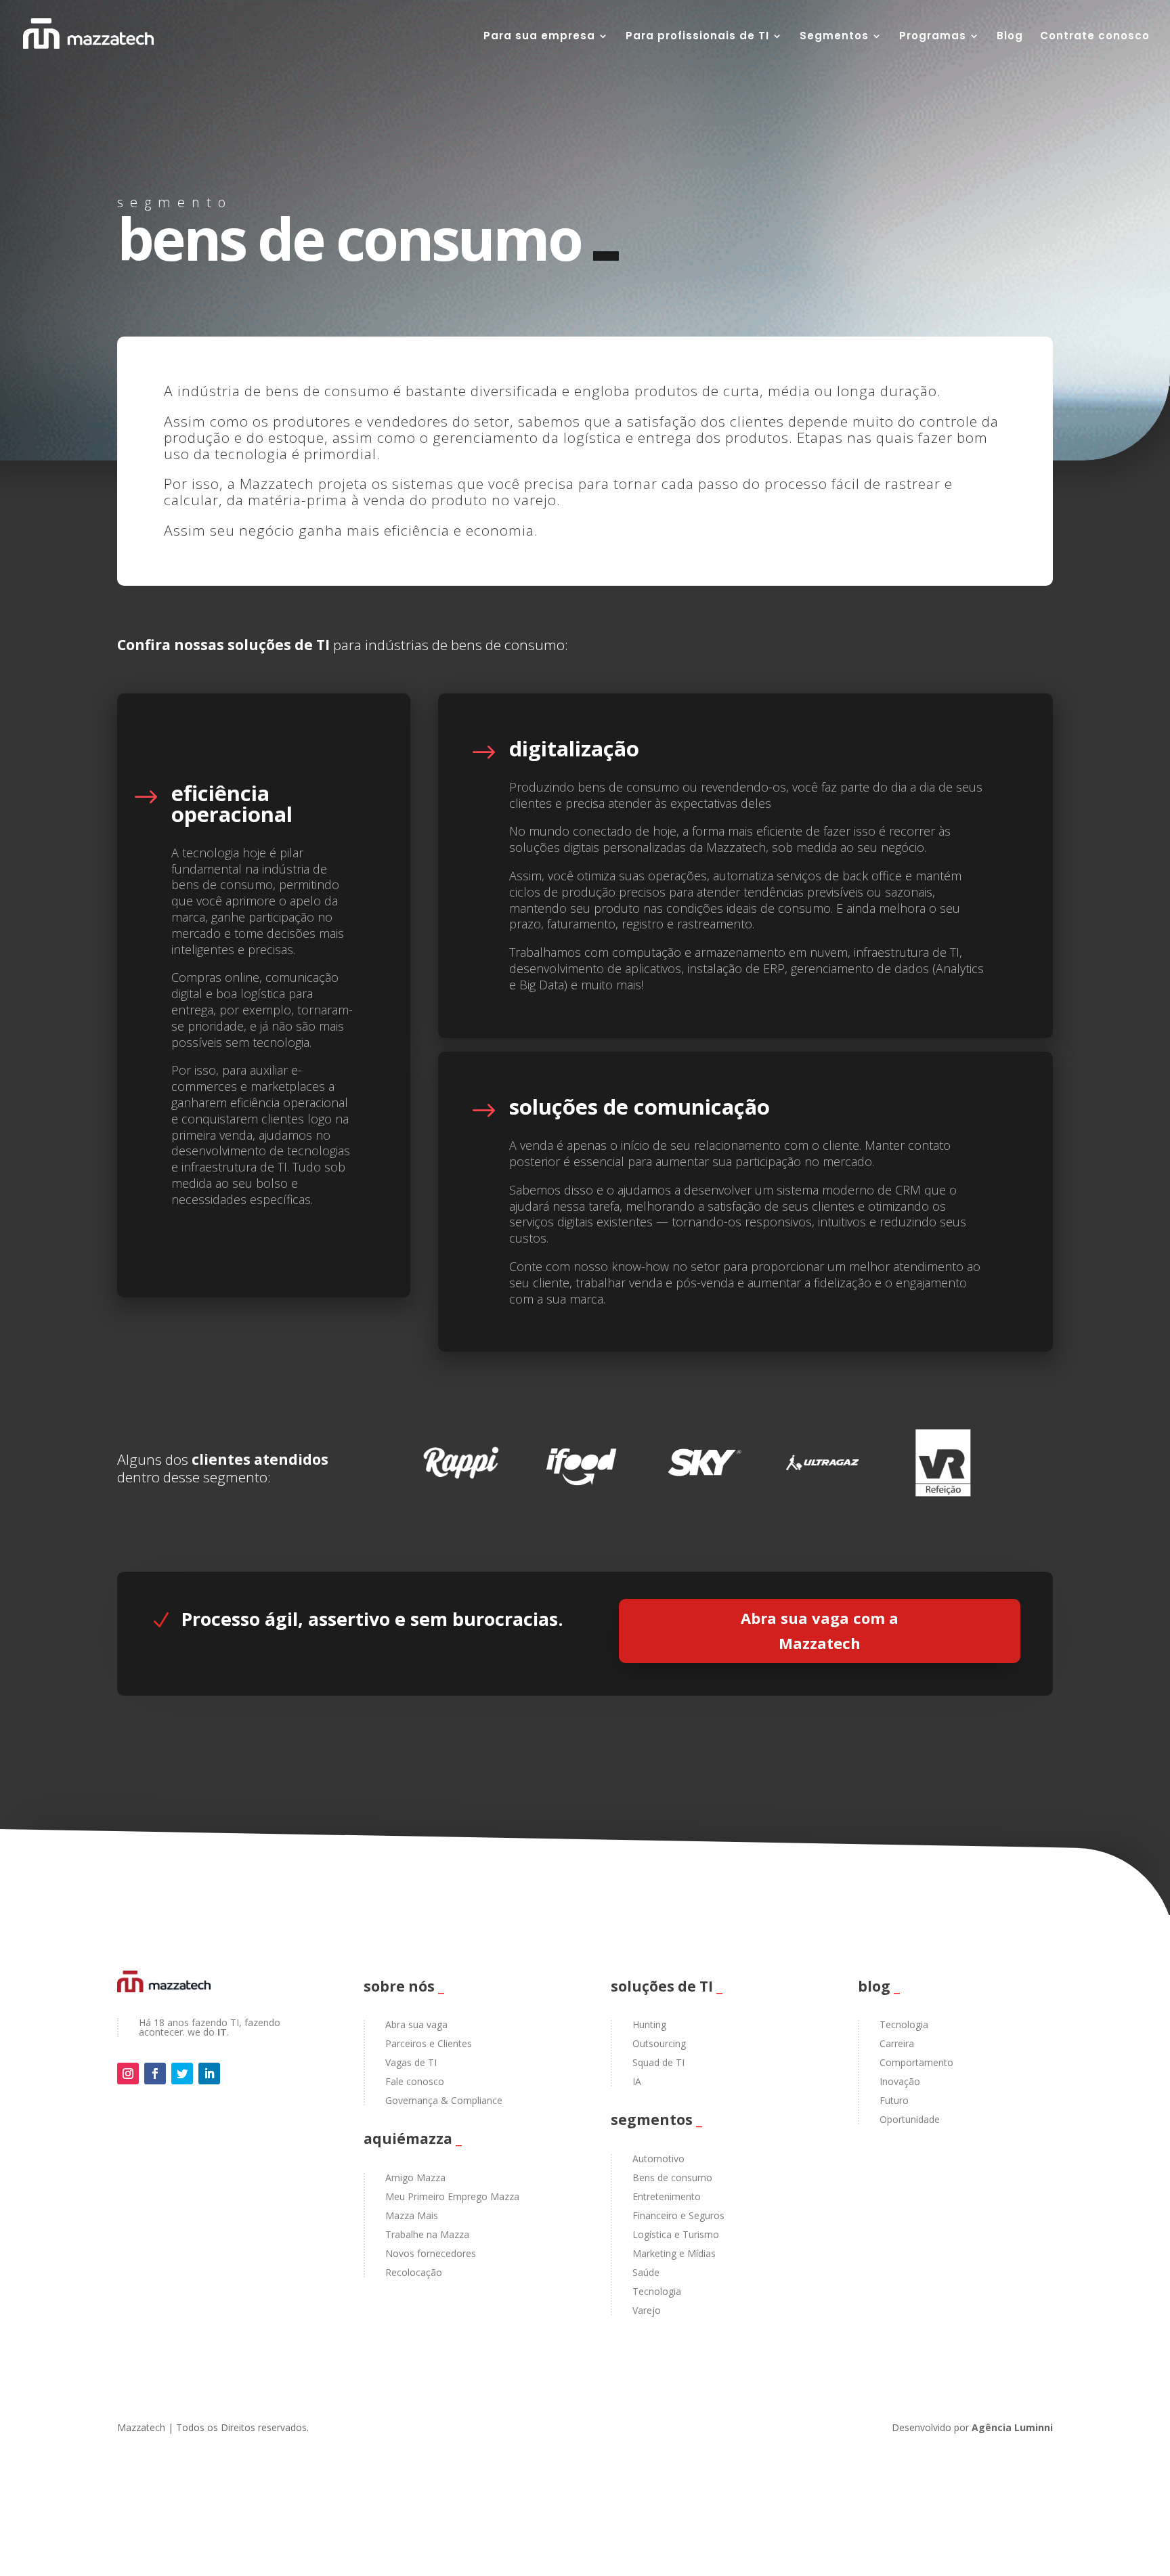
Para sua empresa (539, 37)
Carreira (897, 2043)
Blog (1010, 37)
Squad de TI (658, 2062)
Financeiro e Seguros (678, 2215)
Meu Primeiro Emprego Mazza (452, 2196)
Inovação (900, 2081)
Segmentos (834, 37)
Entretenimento (667, 2196)
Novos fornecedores (431, 2253)
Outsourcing (659, 2043)
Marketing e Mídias (674, 2253)
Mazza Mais (412, 2215)
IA (637, 2081)
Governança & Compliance (444, 2100)
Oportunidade (910, 2119)
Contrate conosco (1095, 37)
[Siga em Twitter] (182, 2074)
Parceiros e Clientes (429, 2043)
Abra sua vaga (416, 2024)
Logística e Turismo (676, 2234)
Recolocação (414, 2272)
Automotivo (658, 2159)
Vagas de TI (411, 2062)
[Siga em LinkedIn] (209, 2074)
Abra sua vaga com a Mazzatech (820, 1630)
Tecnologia (657, 2291)
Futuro (894, 2100)
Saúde (646, 2272)
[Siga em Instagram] (128, 2074)
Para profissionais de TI (697, 37)
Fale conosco (415, 2081)
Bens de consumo (672, 2177)
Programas (933, 37)
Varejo (647, 2310)
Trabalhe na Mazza (427, 2234)
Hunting (649, 2024)
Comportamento (916, 2062)
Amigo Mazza (415, 2177)
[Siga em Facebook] (155, 2074)
